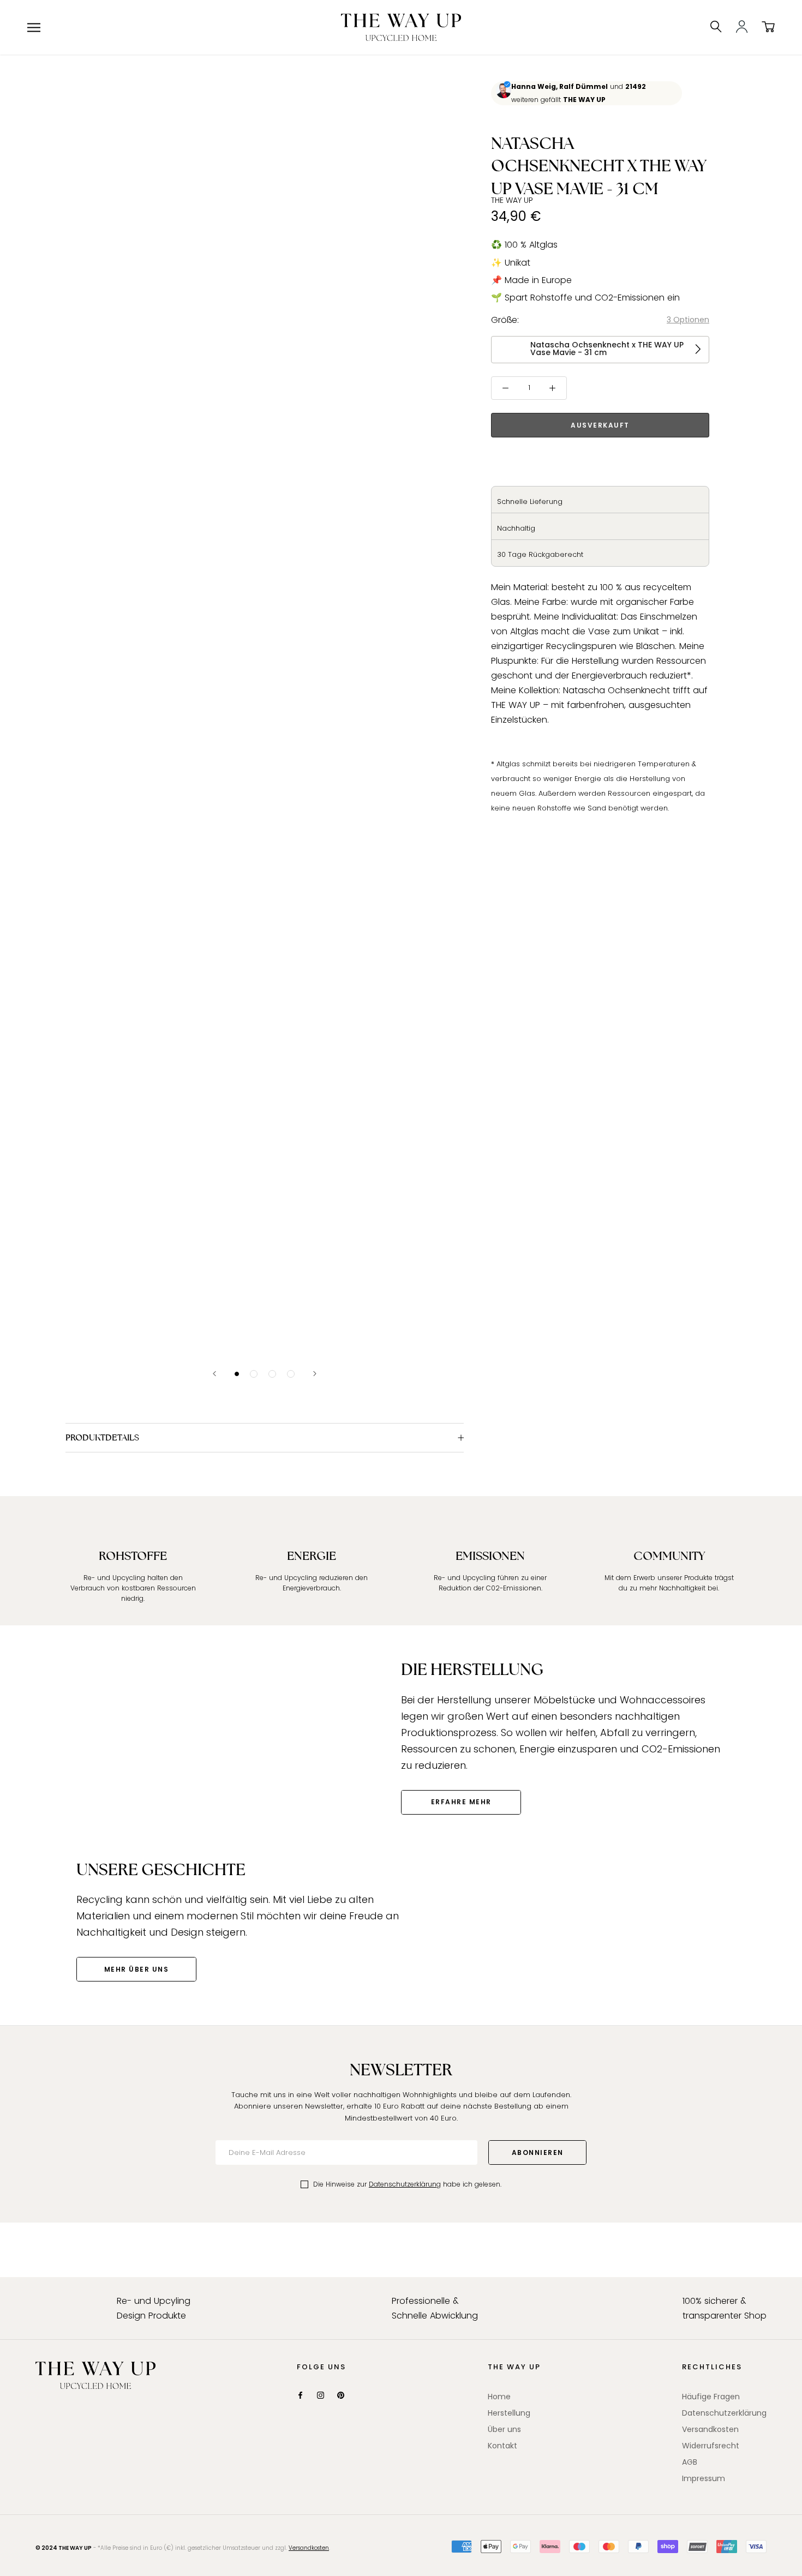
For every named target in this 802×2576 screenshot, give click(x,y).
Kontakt (502, 2446)
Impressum (704, 2478)
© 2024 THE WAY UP (64, 2548)
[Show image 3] (272, 1374)
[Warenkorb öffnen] (768, 27)
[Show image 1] (237, 1374)
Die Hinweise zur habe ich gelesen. (407, 2184)
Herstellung (509, 2413)
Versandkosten (710, 2429)
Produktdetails (102, 1437)
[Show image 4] (291, 1374)
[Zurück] (214, 1374)
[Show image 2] (254, 1374)
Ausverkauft (600, 425)
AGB (690, 2462)
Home (499, 2397)
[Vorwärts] (315, 1374)
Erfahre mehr (461, 1802)
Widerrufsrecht (711, 2446)
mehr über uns (137, 1969)
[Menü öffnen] (34, 28)
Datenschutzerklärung (405, 2184)
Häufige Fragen (711, 2397)
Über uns (504, 2429)
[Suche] (716, 27)
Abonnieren (538, 2152)
